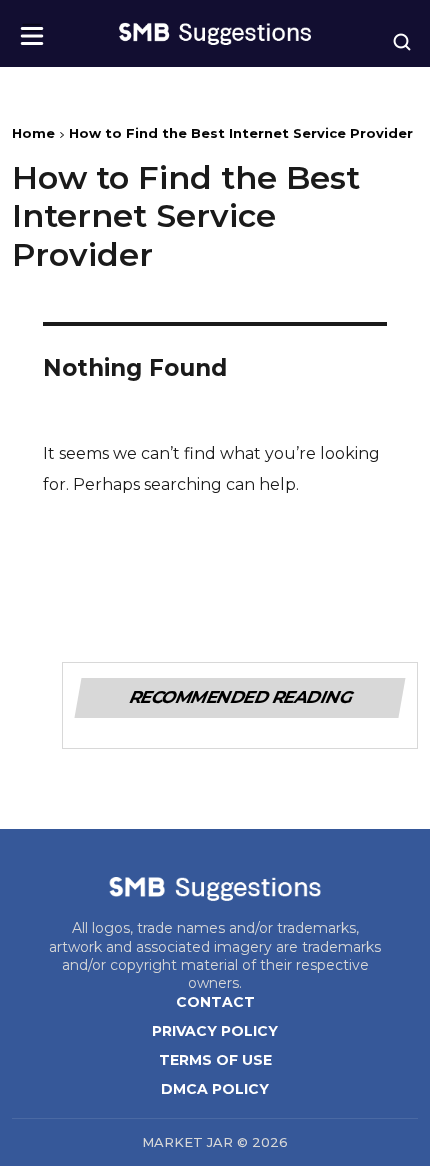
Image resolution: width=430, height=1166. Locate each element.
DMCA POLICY (215, 1089)
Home (33, 133)
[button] (32, 29)
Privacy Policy (215, 1031)
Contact (215, 1002)
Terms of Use (215, 1060)
